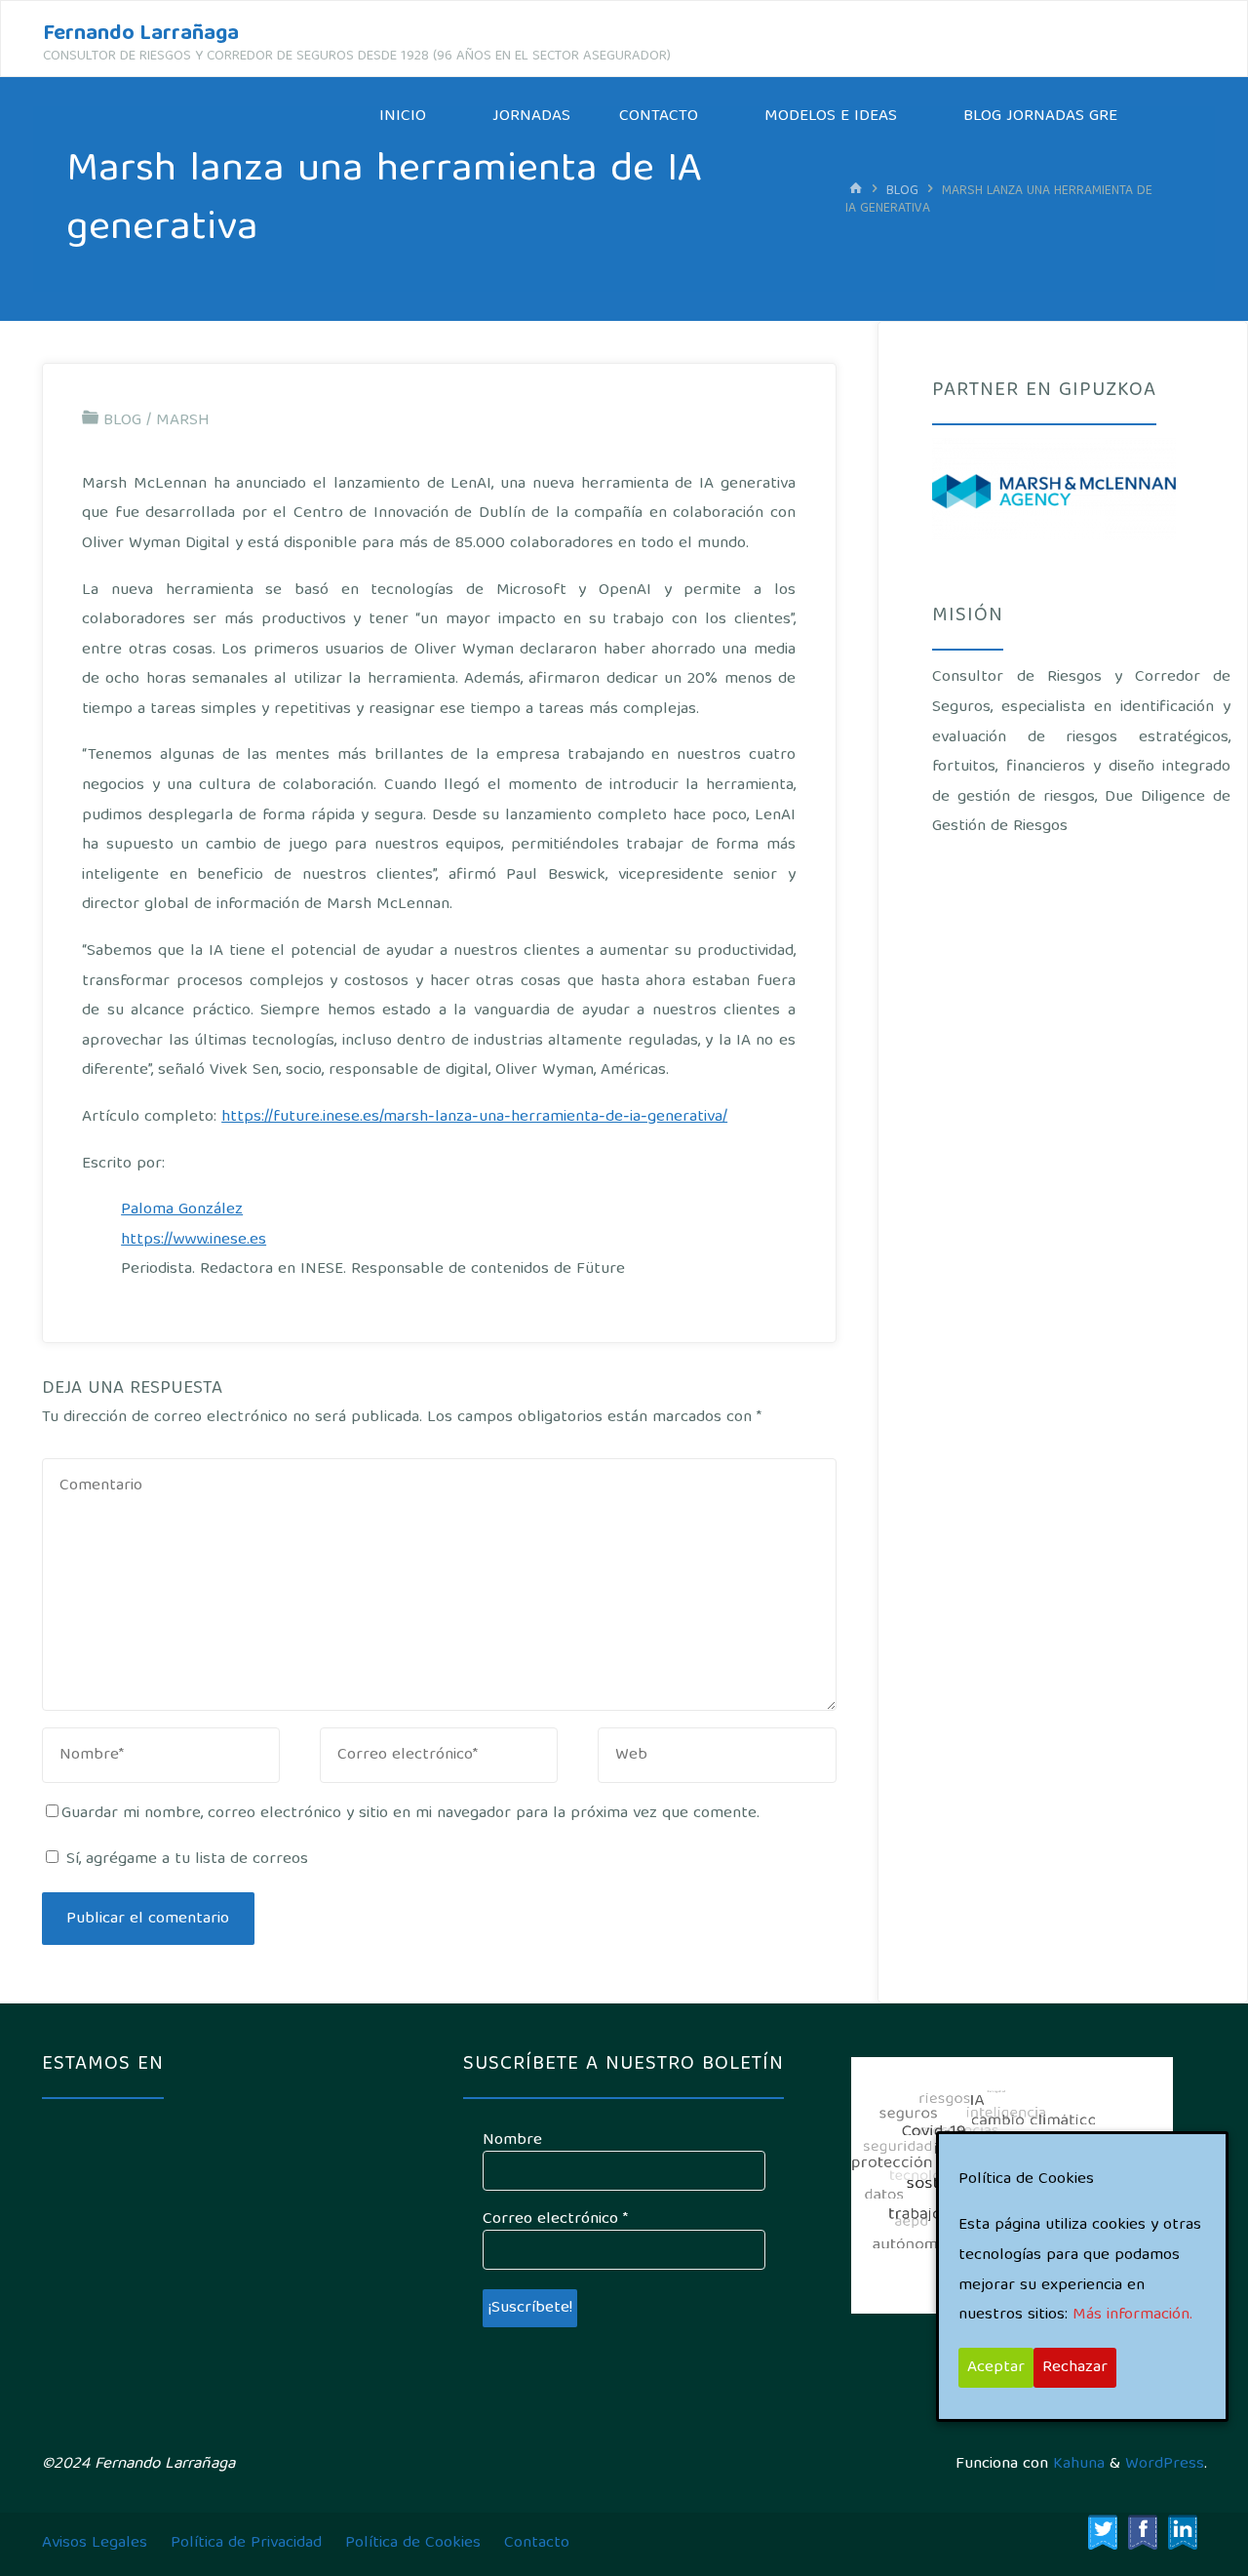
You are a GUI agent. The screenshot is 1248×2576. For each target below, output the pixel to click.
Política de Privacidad (246, 2543)
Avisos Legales (95, 2543)
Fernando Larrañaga (141, 35)
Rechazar (1075, 2368)
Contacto (537, 2543)
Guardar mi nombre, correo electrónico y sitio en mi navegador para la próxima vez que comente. (410, 1814)
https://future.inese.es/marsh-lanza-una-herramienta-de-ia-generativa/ (474, 1117)
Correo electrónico (555, 2220)
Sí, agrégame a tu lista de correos (185, 1860)
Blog (902, 191)
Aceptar (996, 2368)
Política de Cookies (413, 2543)
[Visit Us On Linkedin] (1182, 2533)
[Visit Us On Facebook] (1142, 2533)
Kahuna (1076, 2464)
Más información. (1132, 2315)
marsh (183, 421)
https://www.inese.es (194, 1240)
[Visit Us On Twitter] (1102, 2533)
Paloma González (182, 1210)
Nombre (512, 2141)
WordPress (1165, 2464)
